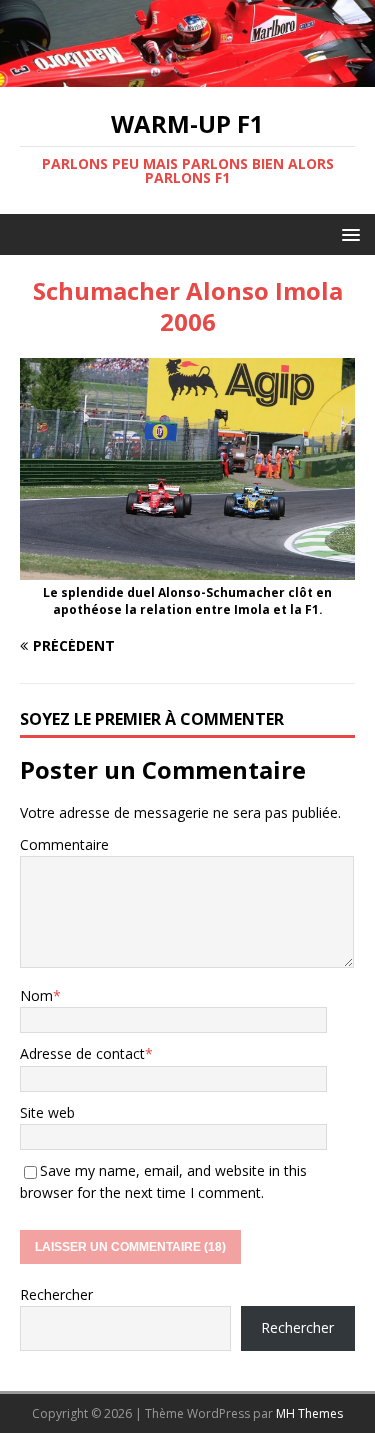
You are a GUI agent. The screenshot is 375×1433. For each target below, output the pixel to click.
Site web (47, 1112)
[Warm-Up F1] (187, 74)
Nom (36, 995)
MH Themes (309, 1413)
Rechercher (56, 1294)
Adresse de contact (82, 1053)
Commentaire (64, 844)
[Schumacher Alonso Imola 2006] (187, 568)
